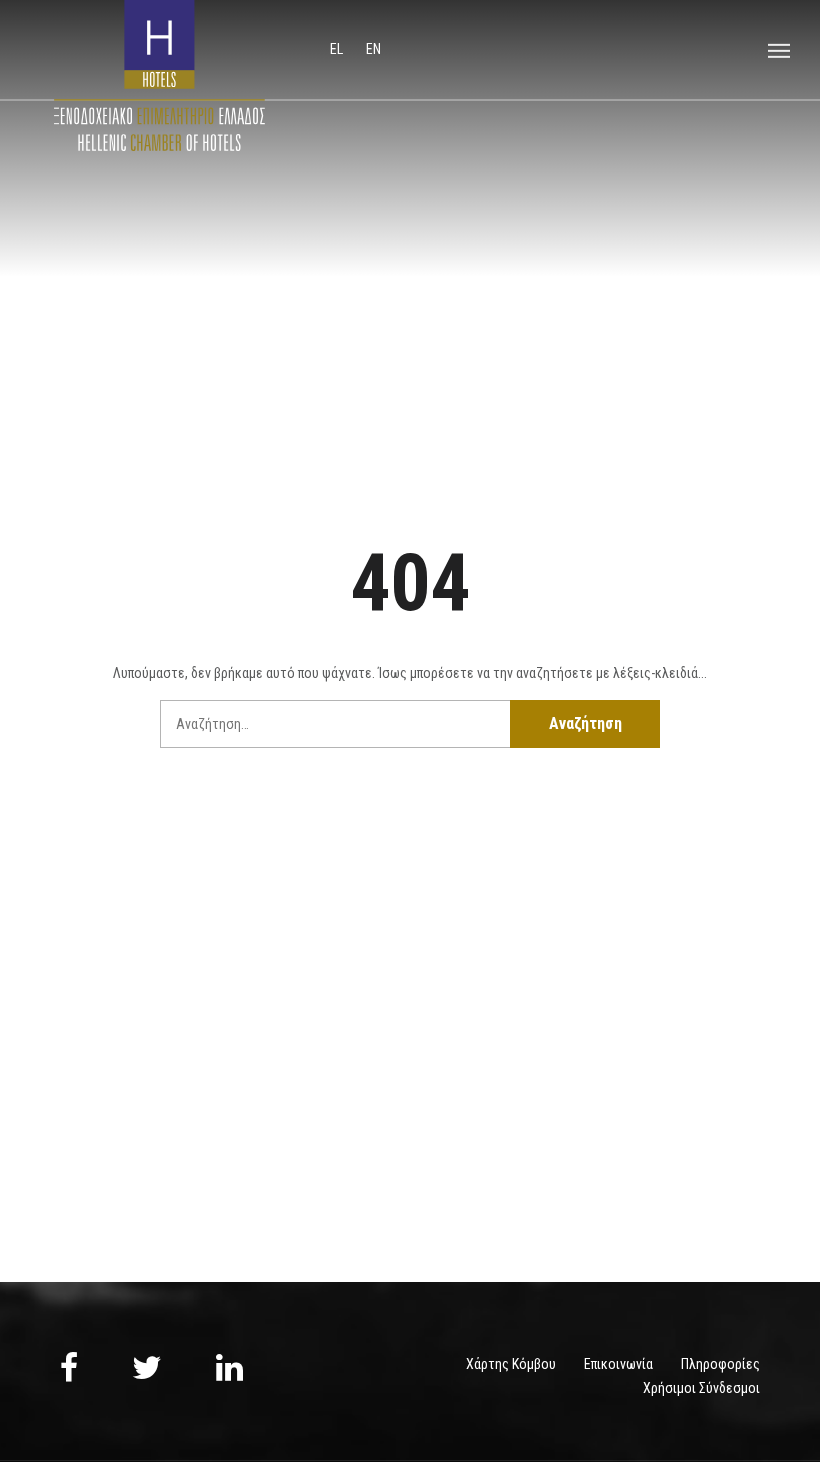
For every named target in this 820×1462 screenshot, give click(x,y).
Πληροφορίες (720, 1364)
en (373, 49)
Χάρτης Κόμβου (511, 1364)
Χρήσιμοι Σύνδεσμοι (701, 1388)
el (338, 49)
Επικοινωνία (618, 1364)
